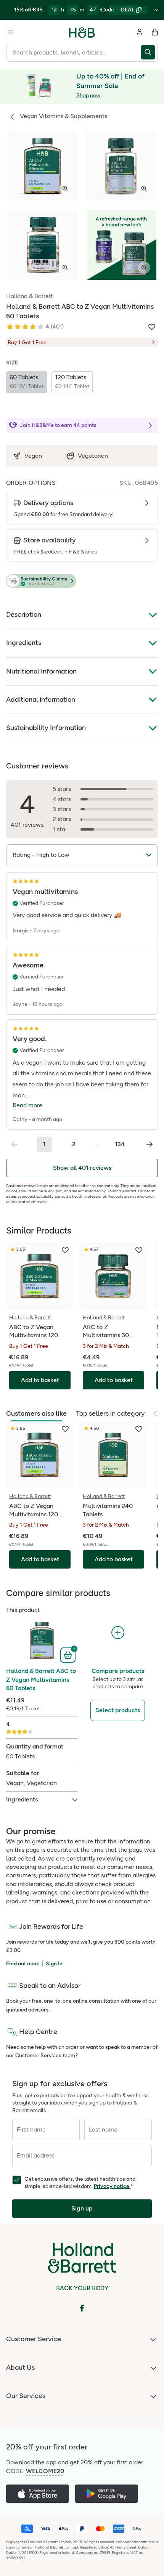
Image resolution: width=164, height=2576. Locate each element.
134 (120, 1144)
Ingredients (24, 643)
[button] (82, 581)
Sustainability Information (46, 728)
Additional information (41, 699)
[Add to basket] (69, 1654)
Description (24, 614)
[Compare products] (118, 1633)
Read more (27, 1105)
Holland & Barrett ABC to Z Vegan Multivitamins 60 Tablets (41, 1679)
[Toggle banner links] (156, 10)
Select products (118, 1710)
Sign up (82, 2208)
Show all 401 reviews (82, 1168)
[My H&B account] (140, 32)
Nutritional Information (41, 671)
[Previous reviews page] (14, 1144)
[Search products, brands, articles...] (149, 52)
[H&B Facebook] (82, 2308)
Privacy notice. (112, 2186)
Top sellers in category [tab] (110, 1413)
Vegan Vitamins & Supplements (64, 116)
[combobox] (73, 52)
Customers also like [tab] (36, 1413)
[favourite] (65, 1250)
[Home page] (82, 32)
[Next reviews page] (150, 1144)
